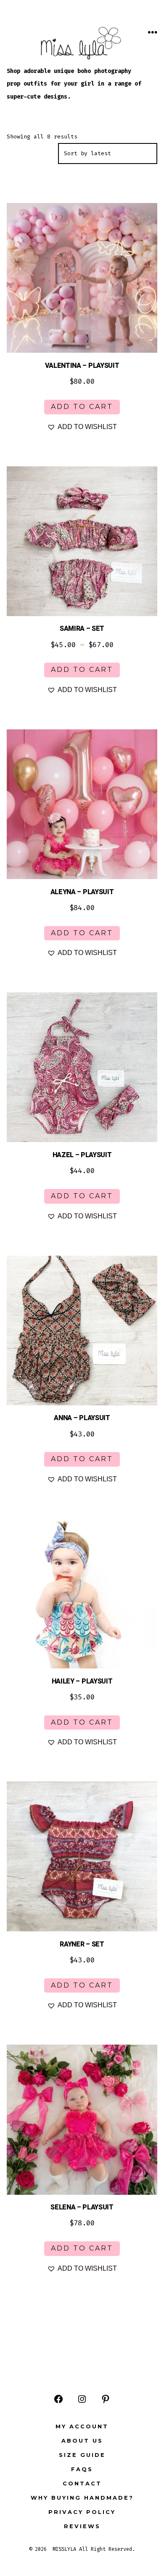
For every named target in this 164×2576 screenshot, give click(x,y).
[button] (82, 427)
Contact (82, 2484)
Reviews (82, 2526)
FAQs (82, 2469)
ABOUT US (82, 2441)
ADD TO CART (82, 407)
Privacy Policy (82, 2512)
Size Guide (82, 2455)
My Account (82, 2426)
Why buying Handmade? (82, 2498)
